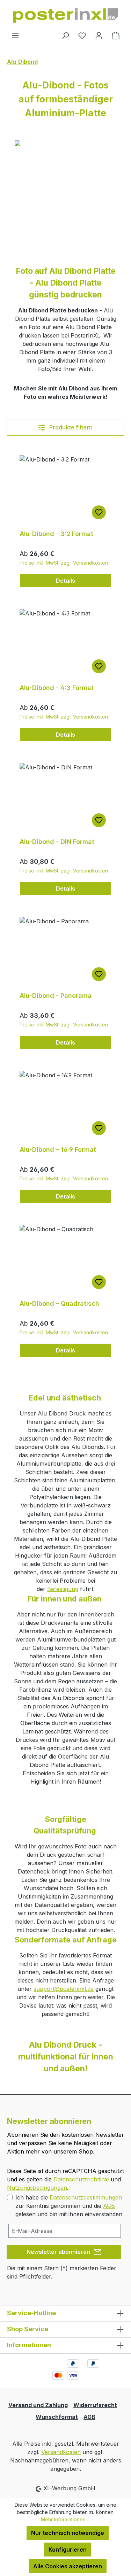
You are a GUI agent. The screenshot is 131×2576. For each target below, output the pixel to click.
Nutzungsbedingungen (37, 2188)
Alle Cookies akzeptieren (68, 2566)
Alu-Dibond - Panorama (56, 996)
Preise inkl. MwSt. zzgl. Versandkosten (64, 563)
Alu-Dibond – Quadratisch (59, 1303)
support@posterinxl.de (64, 1989)
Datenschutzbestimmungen (86, 2197)
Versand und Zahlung (38, 2405)
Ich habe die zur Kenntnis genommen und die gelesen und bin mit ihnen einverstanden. (70, 2206)
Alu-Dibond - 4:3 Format (57, 688)
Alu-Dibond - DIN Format (57, 842)
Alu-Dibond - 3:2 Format (56, 534)
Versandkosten (61, 2452)
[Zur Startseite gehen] (65, 15)
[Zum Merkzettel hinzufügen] (99, 512)
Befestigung (63, 1589)
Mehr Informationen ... (65, 2519)
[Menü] (15, 35)
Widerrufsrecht (95, 2405)
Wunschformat (57, 2417)
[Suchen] (65, 35)
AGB (109, 2206)
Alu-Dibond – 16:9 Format (58, 1150)
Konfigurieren (68, 2550)
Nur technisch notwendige (68, 2533)
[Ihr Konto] (99, 35)
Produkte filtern (70, 427)
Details (65, 581)
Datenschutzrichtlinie (81, 2179)
